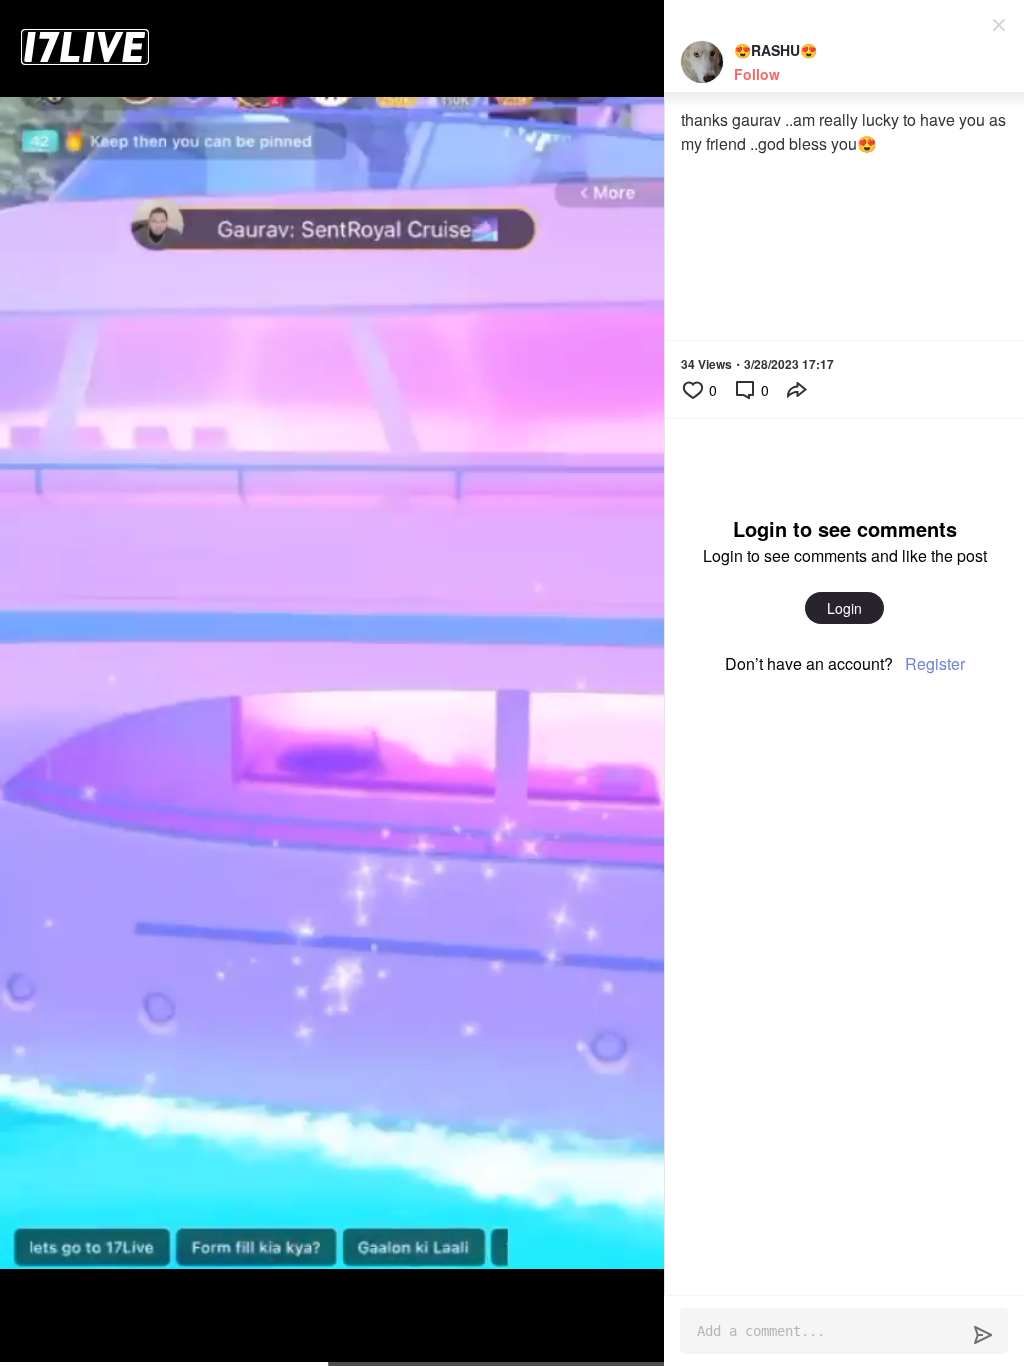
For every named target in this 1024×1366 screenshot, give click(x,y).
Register (935, 663)
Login (844, 608)
